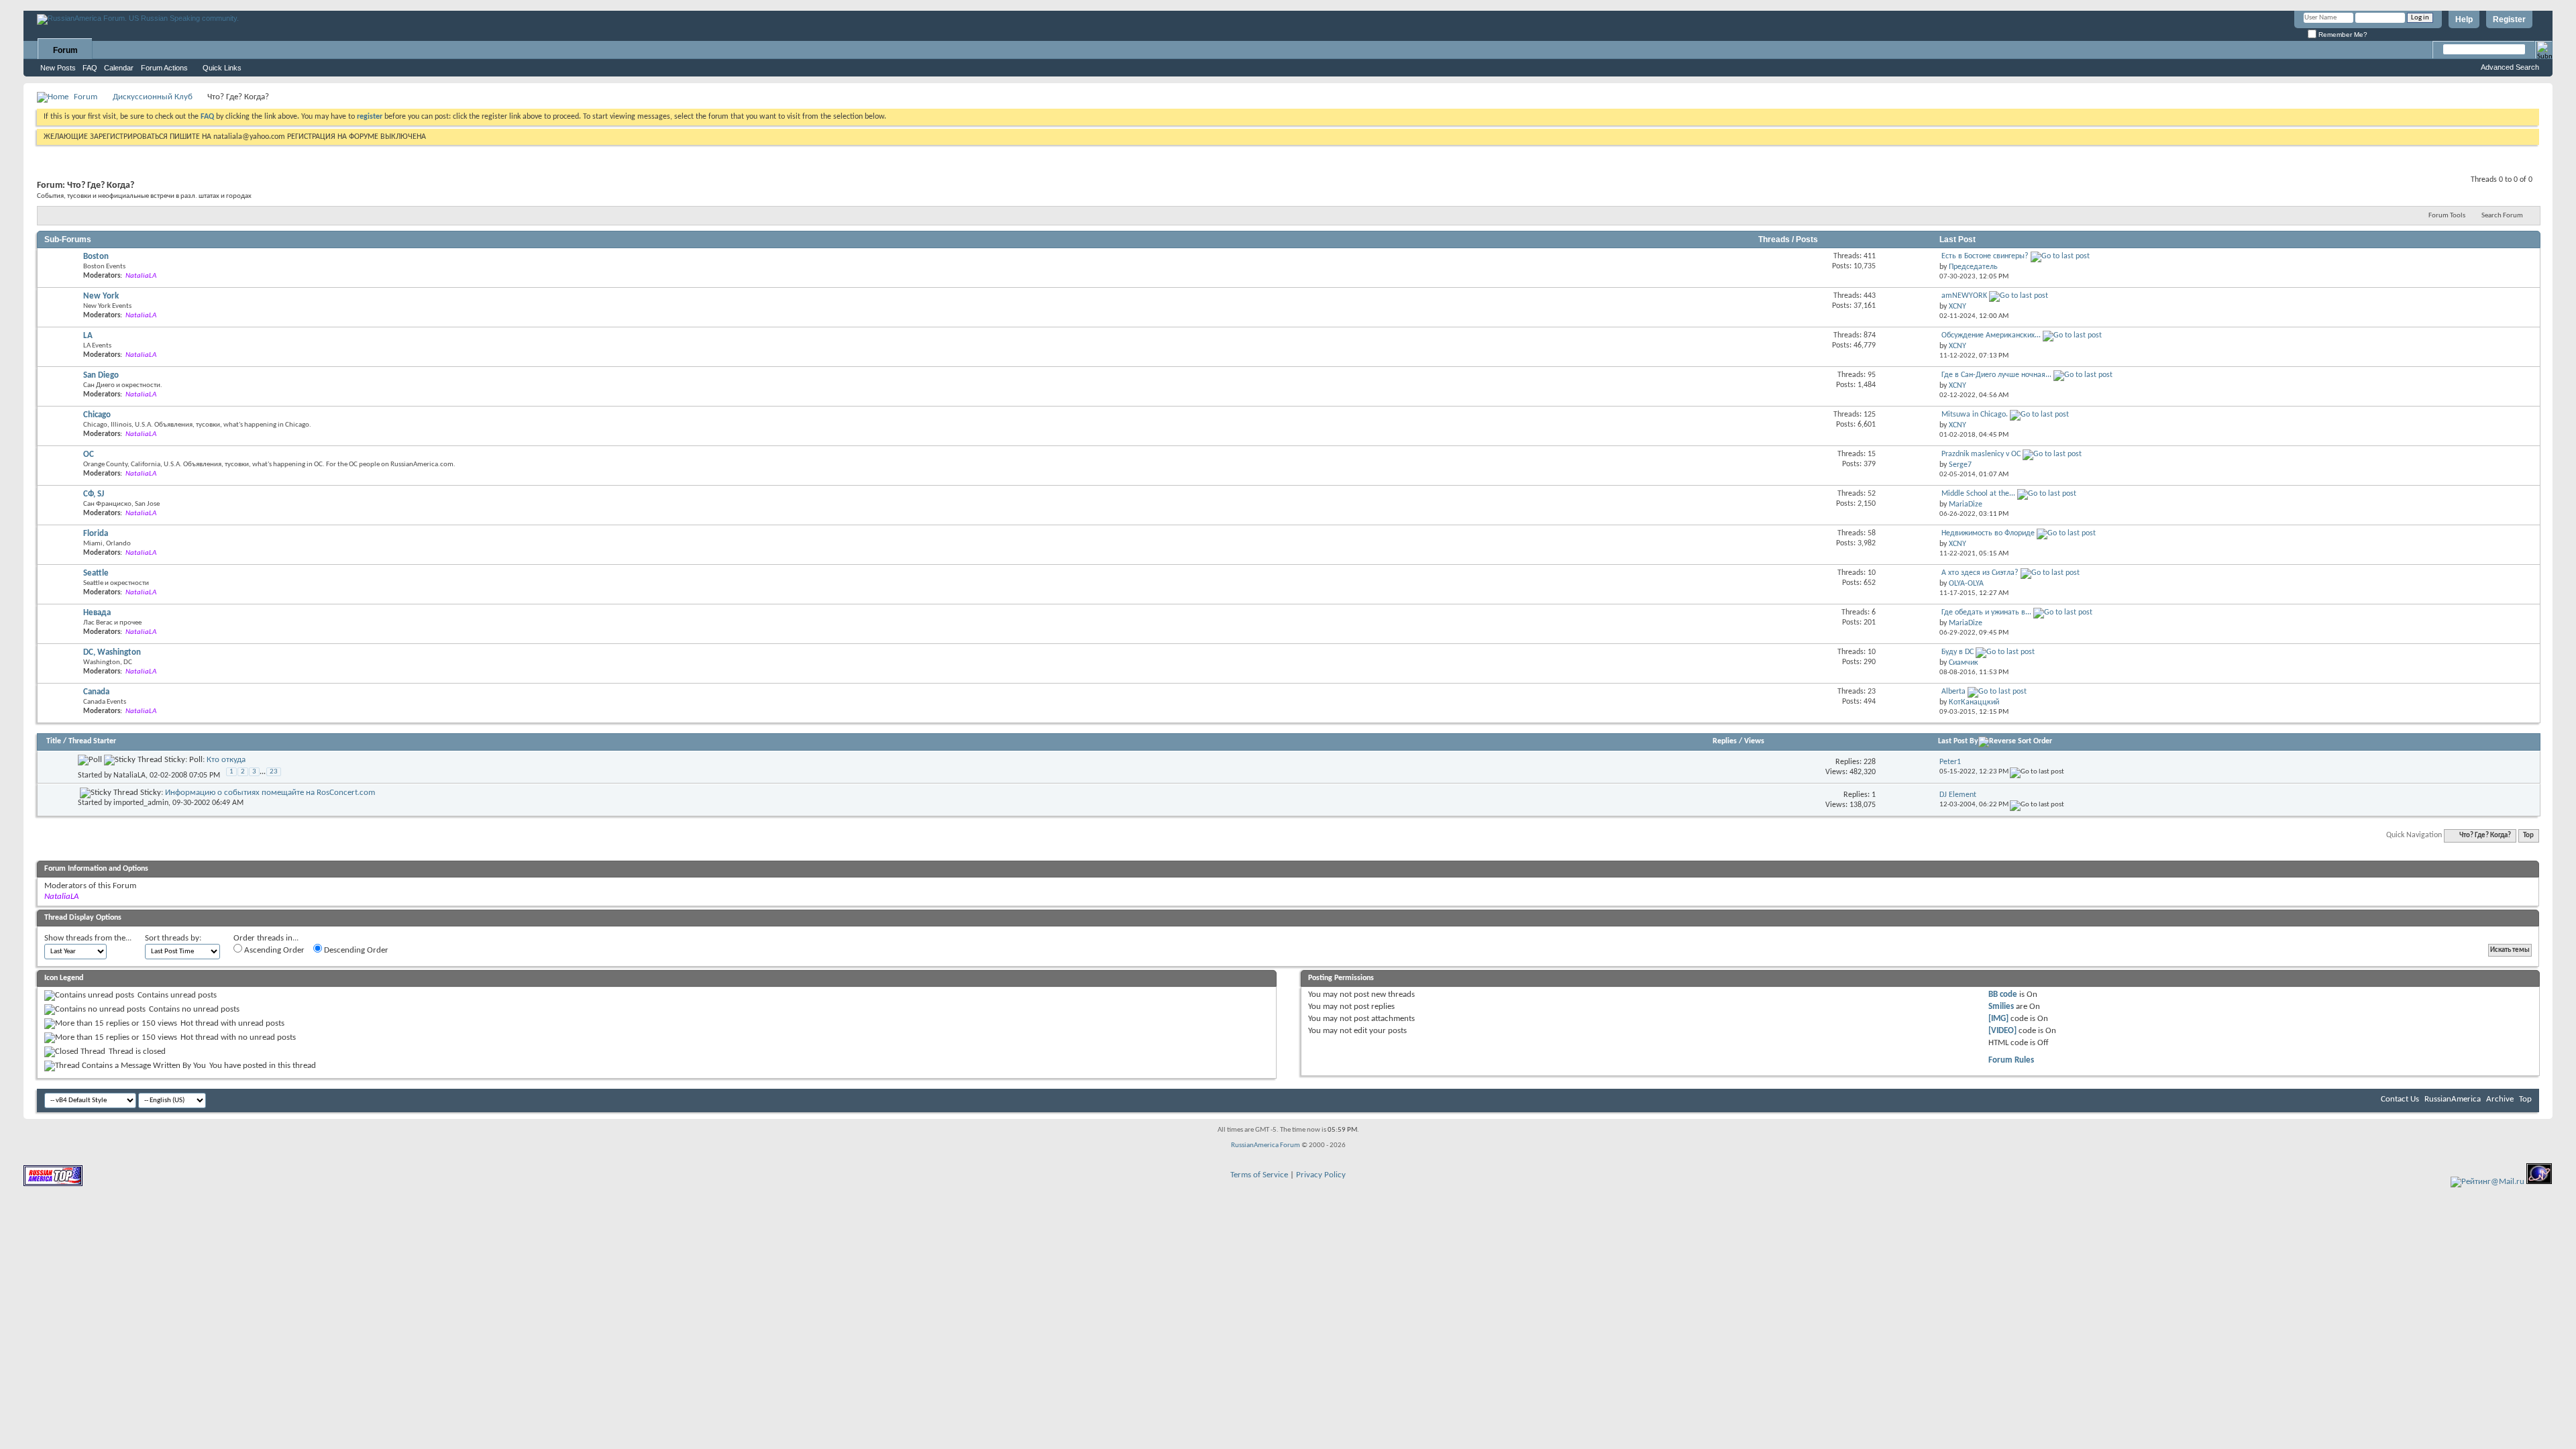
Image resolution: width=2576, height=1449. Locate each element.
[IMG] (1998, 1019)
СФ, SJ (94, 494)
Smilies (2001, 1007)
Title (54, 741)
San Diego (101, 375)
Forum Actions (164, 68)
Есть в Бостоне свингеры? (1985, 256)
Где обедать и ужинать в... (1986, 612)
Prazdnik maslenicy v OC (1981, 454)
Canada (96, 692)
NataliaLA (129, 775)
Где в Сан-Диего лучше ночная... (1996, 375)
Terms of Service (1259, 1175)
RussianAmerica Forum (1266, 1145)
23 (274, 772)
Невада (97, 613)
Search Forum (2502, 216)
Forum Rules (2011, 1060)
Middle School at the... (1978, 494)
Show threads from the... (88, 938)
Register (2509, 19)
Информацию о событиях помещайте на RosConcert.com (270, 793)
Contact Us (2400, 1099)
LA (88, 336)
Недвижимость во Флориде (1988, 533)
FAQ (90, 68)
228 (1870, 762)
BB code (2003, 995)
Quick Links (222, 68)
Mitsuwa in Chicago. (1975, 415)
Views (1754, 741)
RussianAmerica (2453, 1099)
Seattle (96, 573)
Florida (96, 534)
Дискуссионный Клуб (153, 97)
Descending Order (355, 950)
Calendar (119, 68)
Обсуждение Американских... (1991, 335)
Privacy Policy (1321, 1175)
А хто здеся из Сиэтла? (1980, 573)
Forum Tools (2447, 216)
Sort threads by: (173, 938)
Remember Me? (2342, 35)
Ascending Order (273, 950)
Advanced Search (2510, 67)
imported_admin (141, 803)
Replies (1725, 741)
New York (101, 296)
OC (89, 454)
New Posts (58, 68)
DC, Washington (112, 652)
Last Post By (1958, 741)
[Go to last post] (2037, 772)
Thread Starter (92, 741)
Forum (65, 50)
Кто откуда (226, 760)
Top (2528, 836)
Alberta (1953, 692)
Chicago (97, 415)
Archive (2500, 1099)
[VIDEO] (2002, 1031)
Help (2464, 19)
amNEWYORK (1964, 296)
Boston (96, 257)
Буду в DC (1957, 652)
